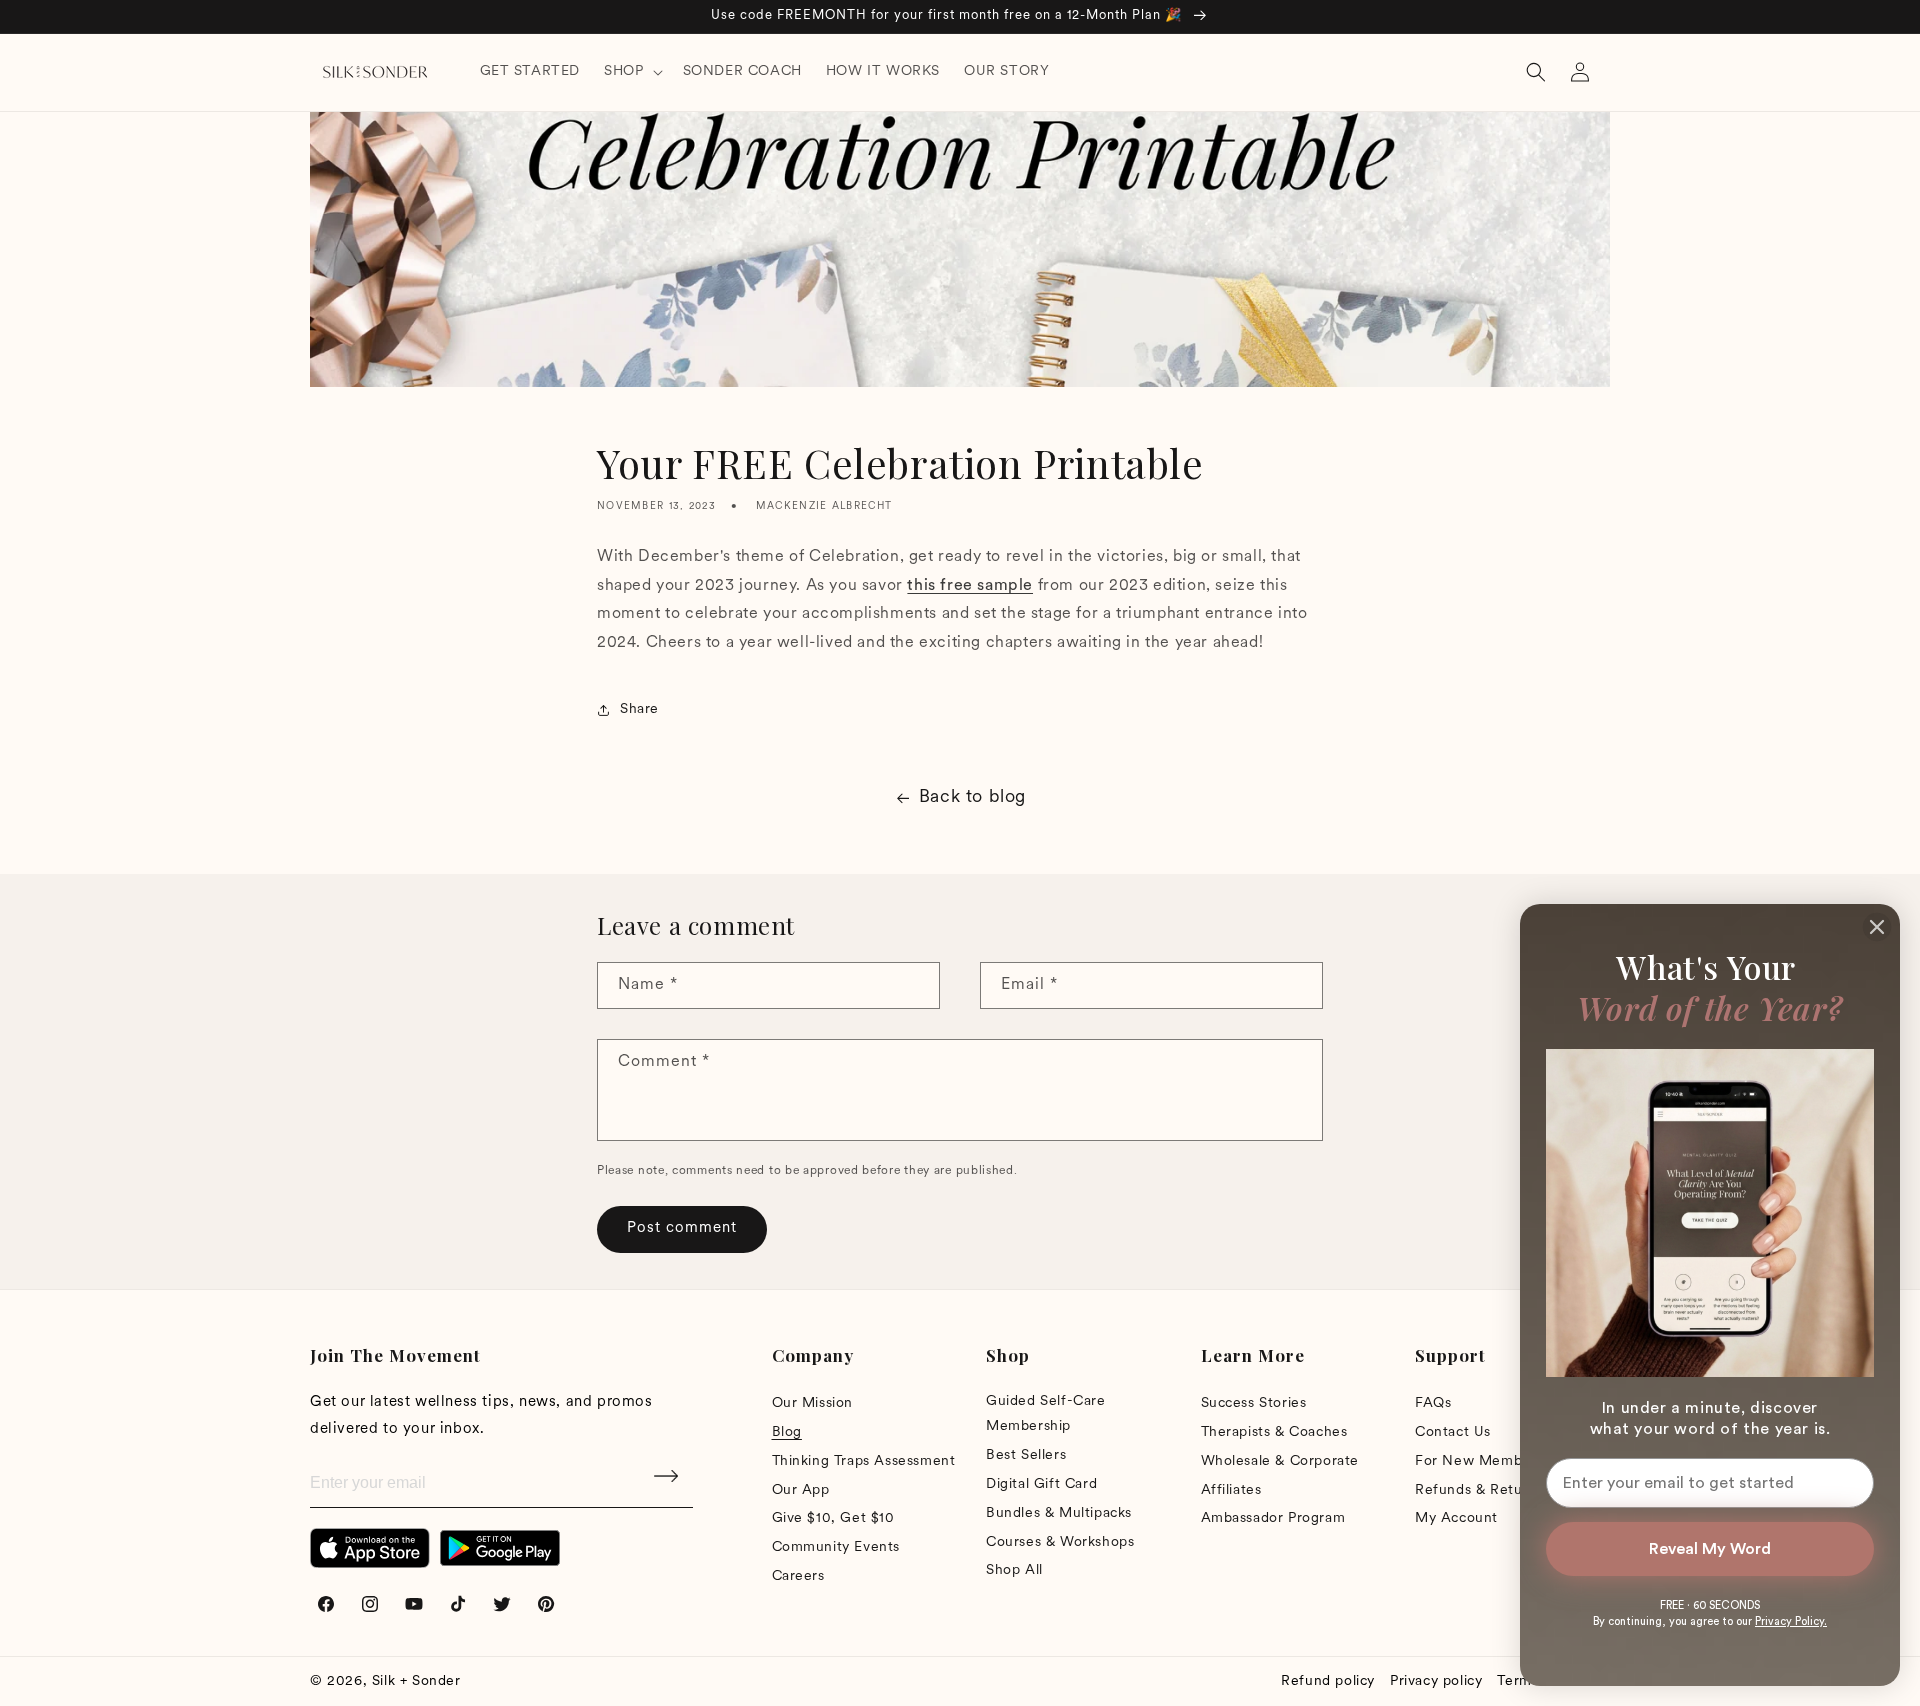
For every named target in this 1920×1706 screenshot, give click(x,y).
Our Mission (813, 1403)
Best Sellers (1026, 1455)
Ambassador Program (1273, 1518)
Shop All (1014, 1570)
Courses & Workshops (1060, 1542)
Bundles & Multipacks (1059, 1513)
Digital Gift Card (1041, 1484)
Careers (798, 1576)
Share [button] (639, 709)
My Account (1456, 1518)
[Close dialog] (1877, 927)
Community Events (836, 1547)
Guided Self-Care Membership (1046, 1414)
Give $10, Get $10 (833, 1518)
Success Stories (1254, 1403)
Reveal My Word (1710, 1549)
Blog (787, 1432)
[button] (631, 72)
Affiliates (1231, 1490)
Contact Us (1453, 1432)
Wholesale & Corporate (1280, 1461)
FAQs (1433, 1403)
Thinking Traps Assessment (864, 1461)
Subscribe (668, 1483)
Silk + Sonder (416, 1681)
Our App (801, 1490)
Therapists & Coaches (1274, 1432)
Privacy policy (1436, 1681)
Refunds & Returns (1479, 1490)
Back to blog (972, 798)
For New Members (1479, 1461)
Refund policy (1328, 1681)
